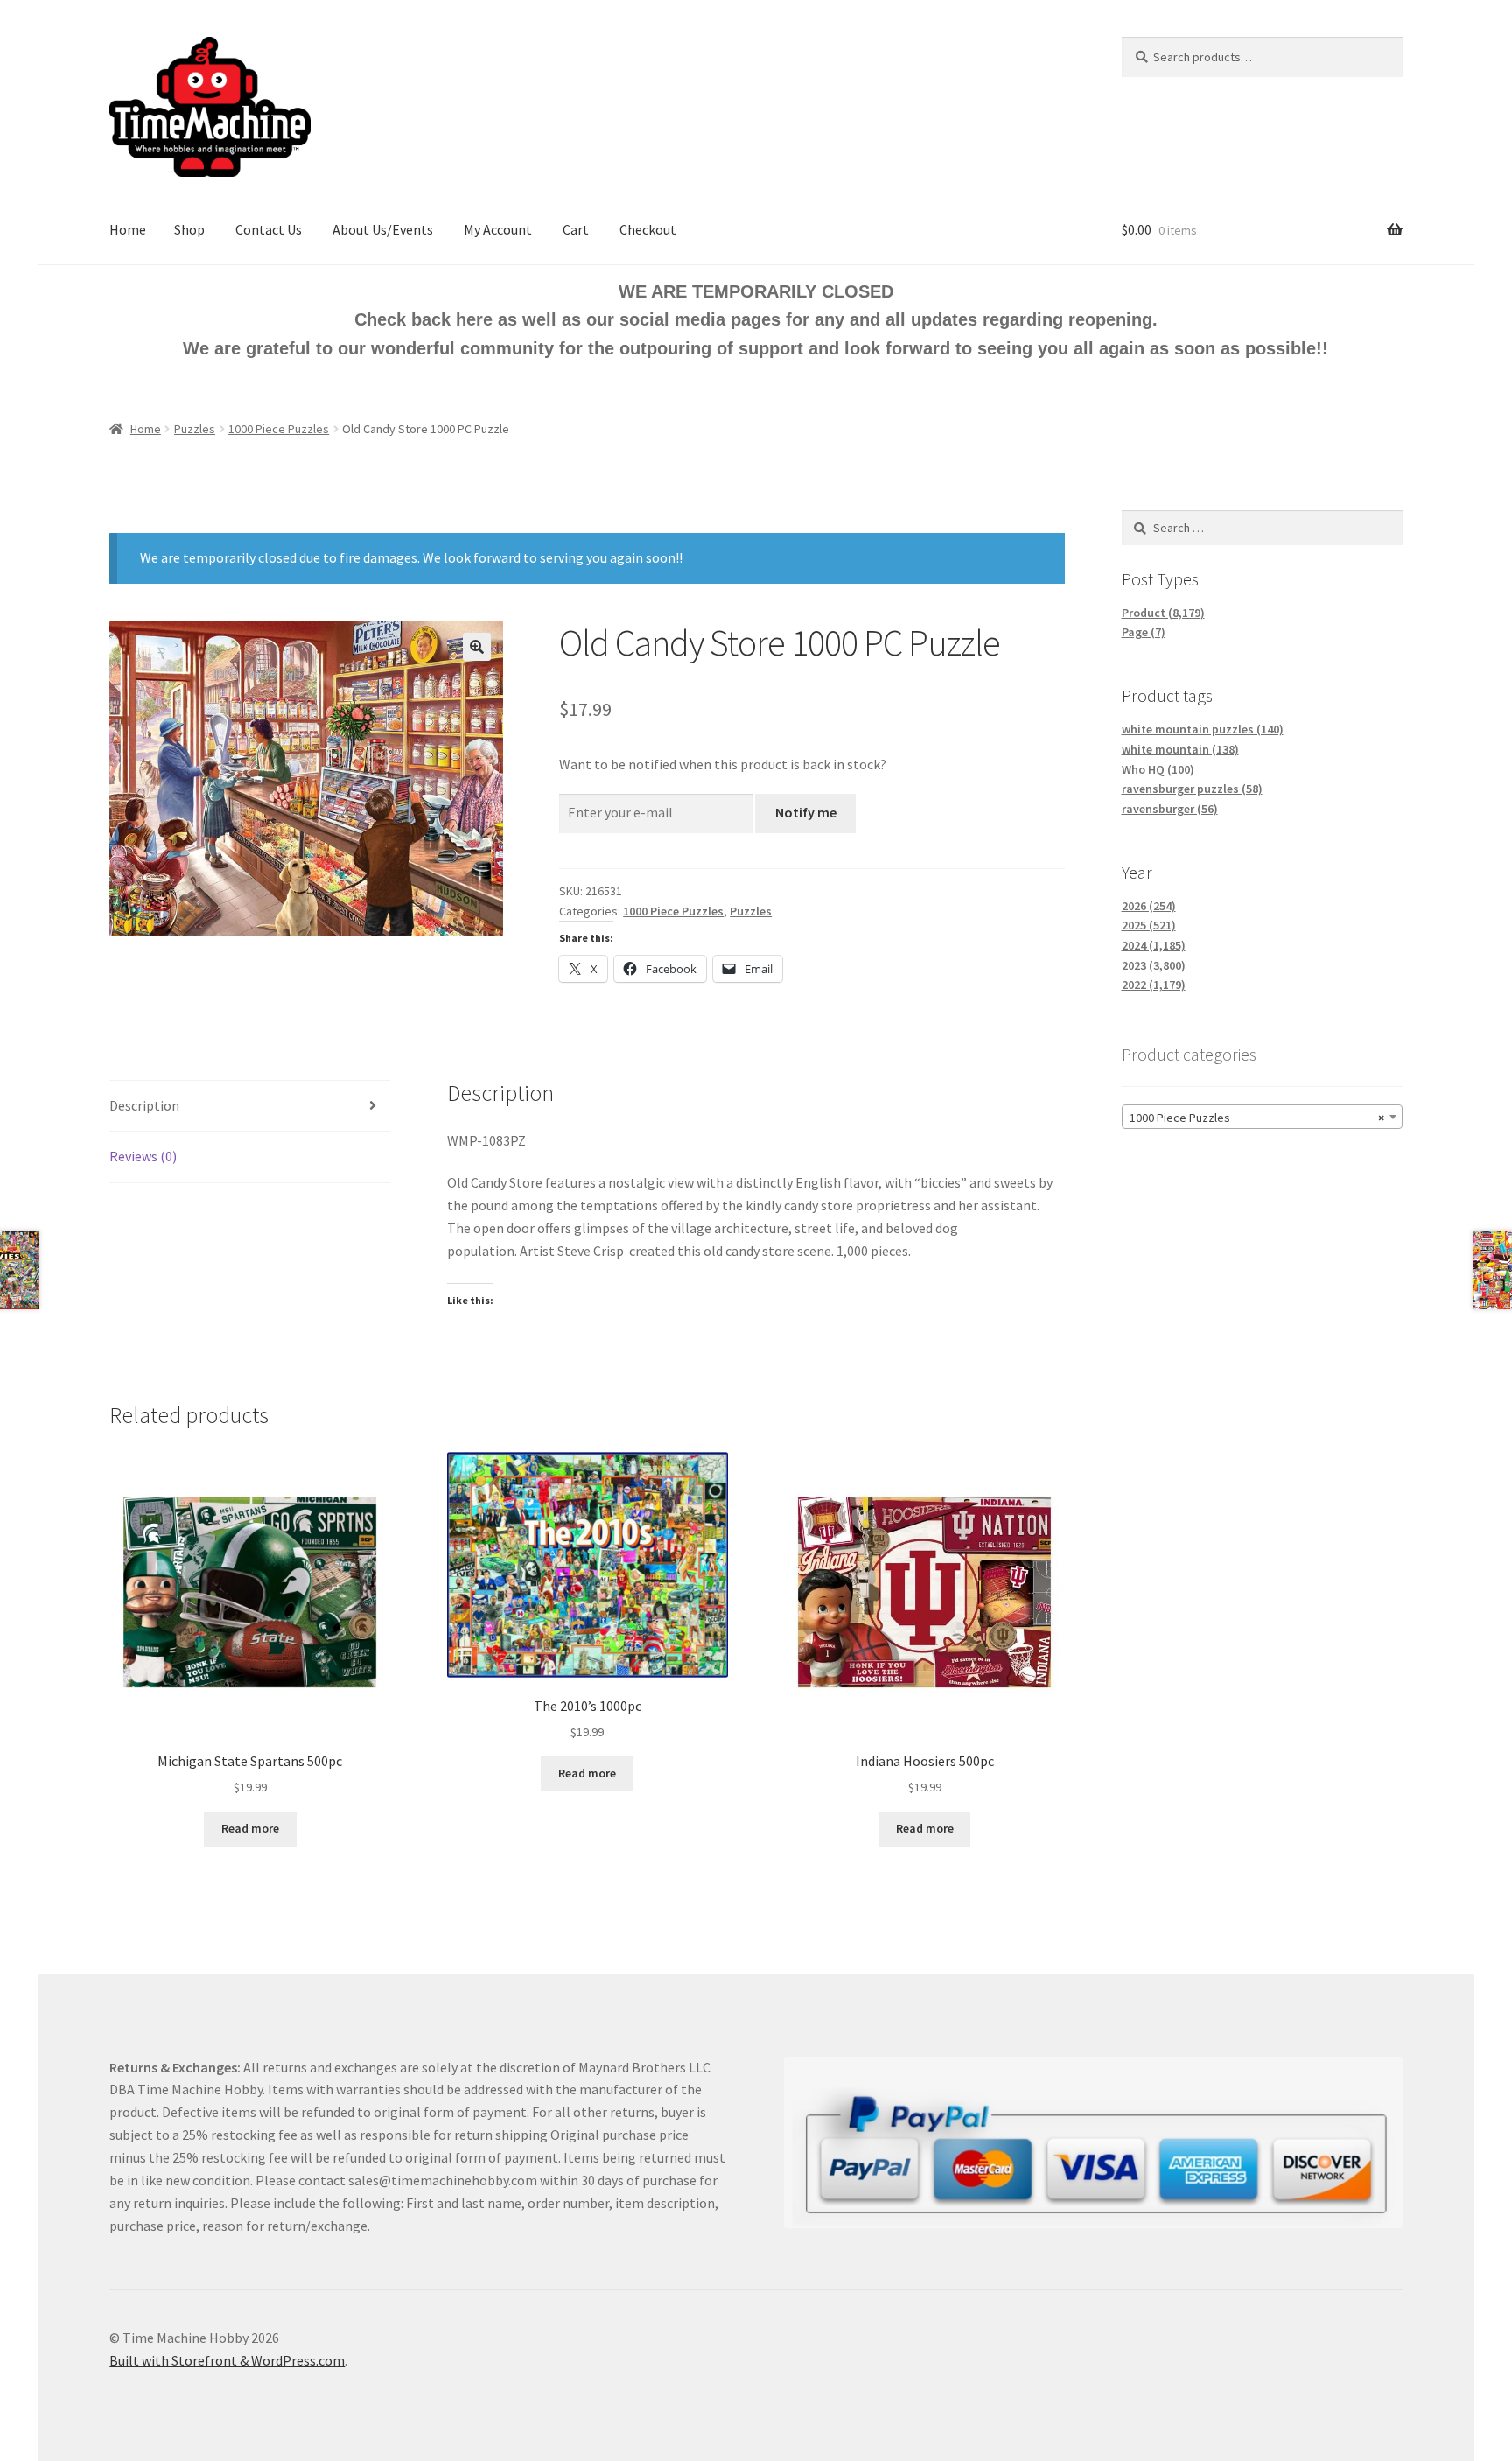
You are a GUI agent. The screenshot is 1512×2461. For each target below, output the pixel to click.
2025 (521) (1149, 925)
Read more (250, 1828)
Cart (576, 229)
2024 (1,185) (1154, 945)
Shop (189, 229)
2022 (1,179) (1154, 985)
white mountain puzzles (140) (1203, 729)
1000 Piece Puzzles (279, 429)
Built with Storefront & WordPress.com (227, 2360)
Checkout (648, 229)
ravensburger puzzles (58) (1192, 789)
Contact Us (269, 229)
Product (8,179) (1163, 613)
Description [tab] (144, 1105)
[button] (477, 647)
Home (128, 229)
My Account (498, 229)
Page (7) (1144, 632)
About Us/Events (383, 229)
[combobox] (1262, 1117)
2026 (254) (1149, 906)
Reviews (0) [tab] (143, 1156)
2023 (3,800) (1154, 965)
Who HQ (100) (1158, 769)
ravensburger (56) (1170, 809)
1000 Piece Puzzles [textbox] (1257, 1118)
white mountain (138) (1180, 749)
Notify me (806, 812)
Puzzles (195, 429)
